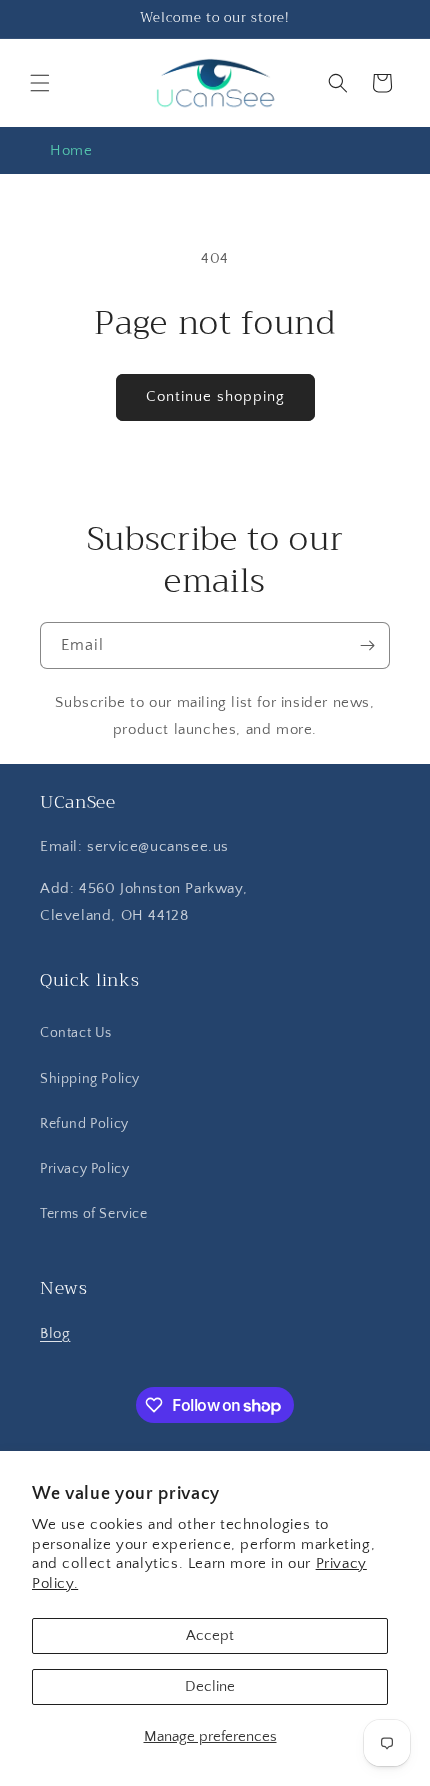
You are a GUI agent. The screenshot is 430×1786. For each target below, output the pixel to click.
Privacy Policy (84, 1169)
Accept (210, 1635)
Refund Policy (84, 1124)
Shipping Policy (90, 1079)
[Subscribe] (367, 645)
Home (71, 150)
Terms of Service (94, 1214)
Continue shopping (215, 396)
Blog (55, 1333)
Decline (210, 1686)
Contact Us (76, 1033)
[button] (40, 83)
